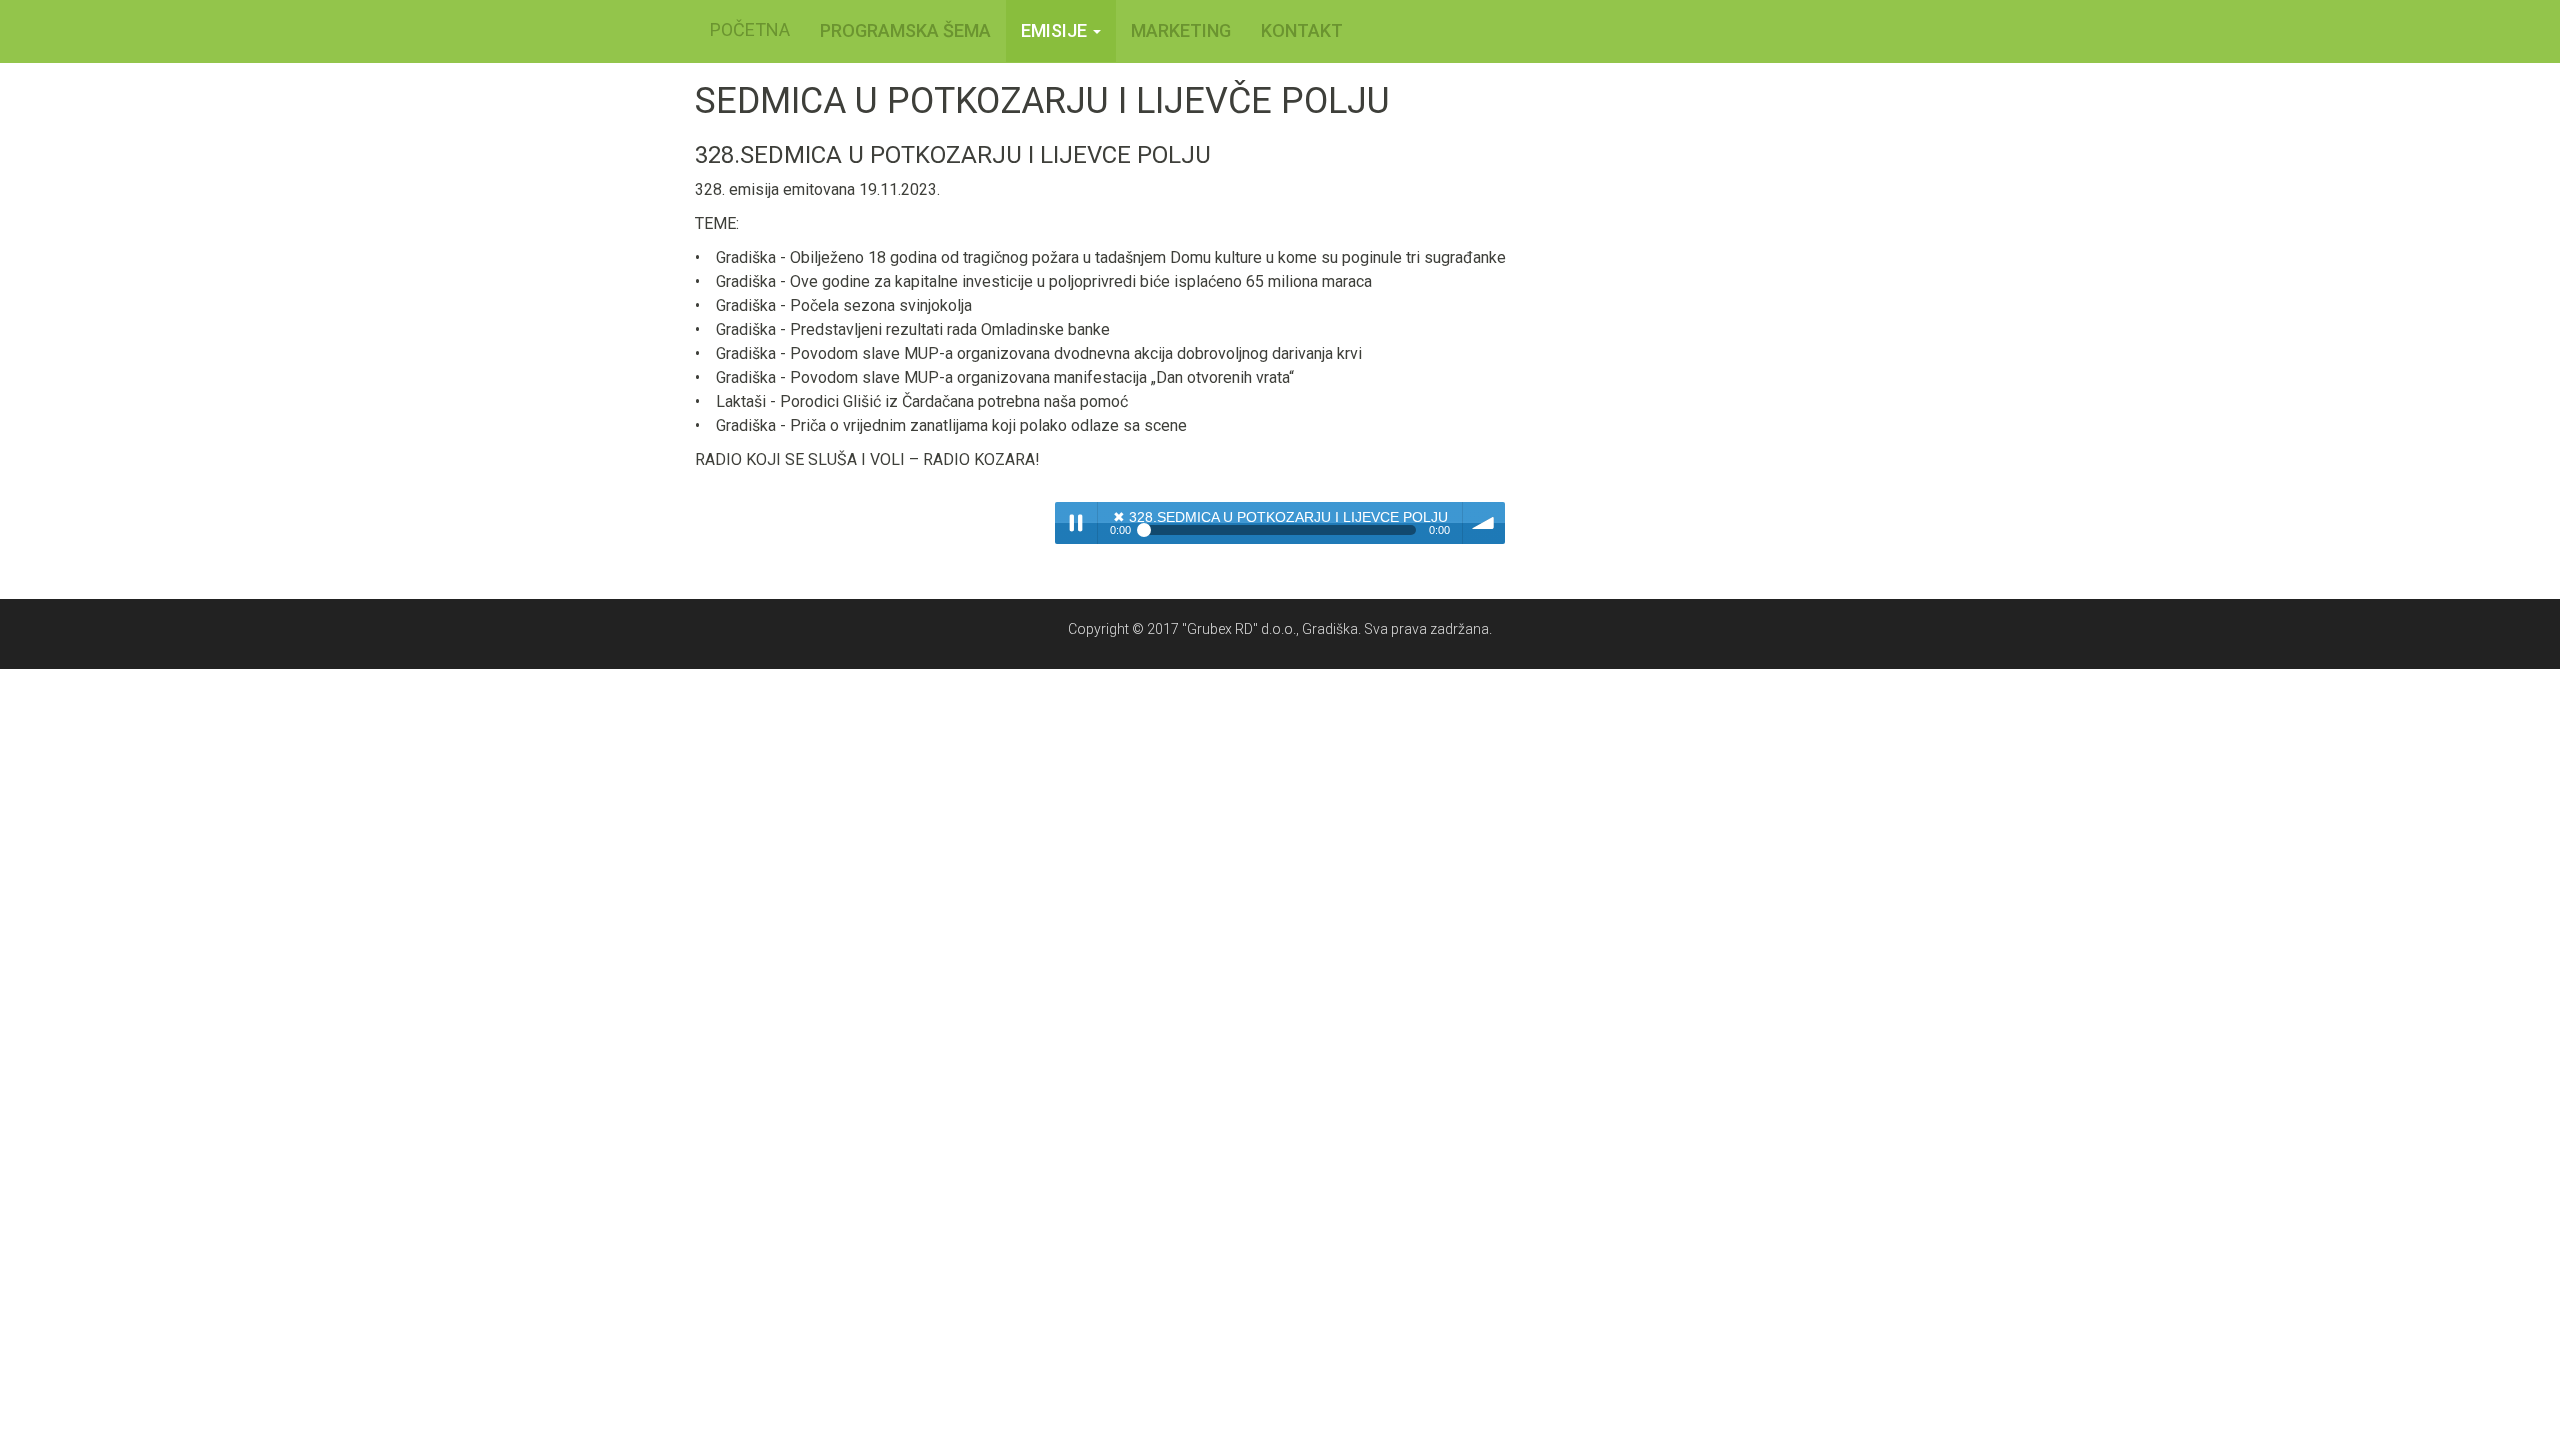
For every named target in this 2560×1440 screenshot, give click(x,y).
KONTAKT (1302, 30)
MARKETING (1181, 30)
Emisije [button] (1056, 30)
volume (1484, 523)
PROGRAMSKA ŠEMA (905, 30)
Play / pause (1076, 523)
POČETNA (750, 29)
